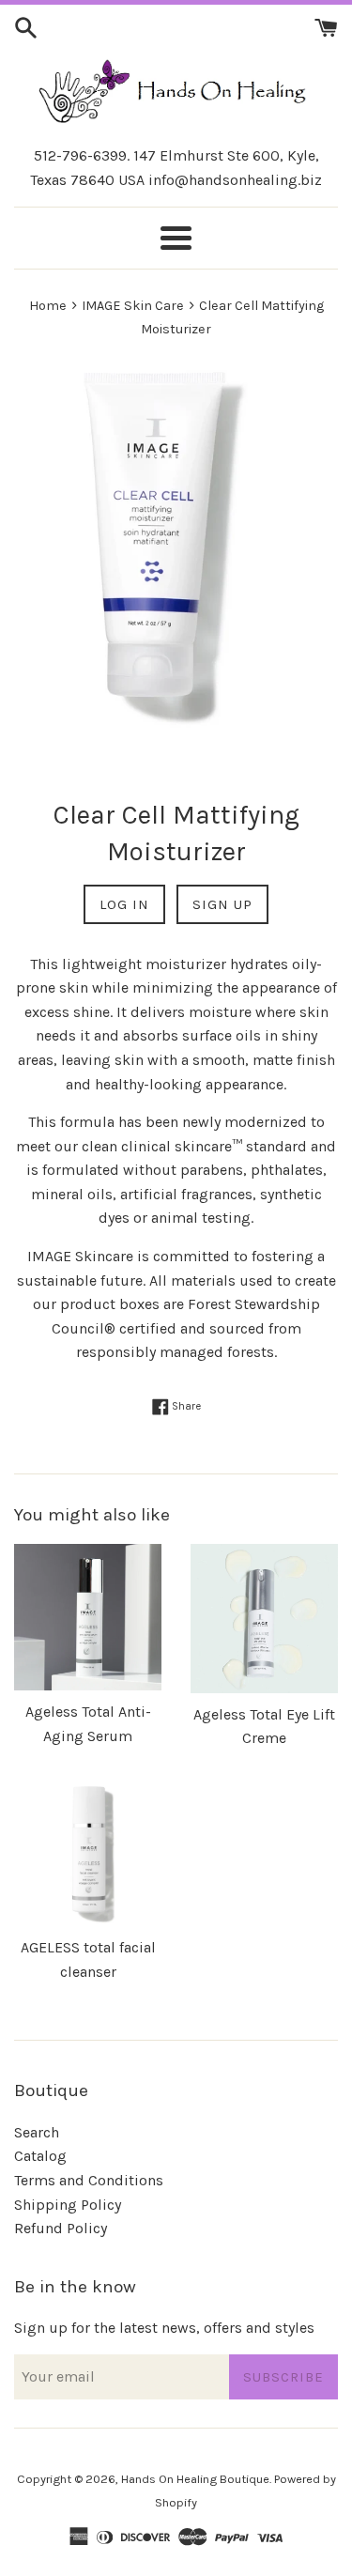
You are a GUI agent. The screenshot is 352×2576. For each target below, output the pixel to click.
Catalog (40, 2156)
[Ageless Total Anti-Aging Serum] (88, 1617)
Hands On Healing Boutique (195, 2479)
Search (37, 2132)
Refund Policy (61, 2228)
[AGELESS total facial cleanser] (88, 1853)
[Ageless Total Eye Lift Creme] (265, 1619)
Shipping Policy (68, 2205)
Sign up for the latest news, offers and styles (164, 2328)
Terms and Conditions (89, 2180)
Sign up (222, 904)
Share (185, 1406)
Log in (124, 904)
